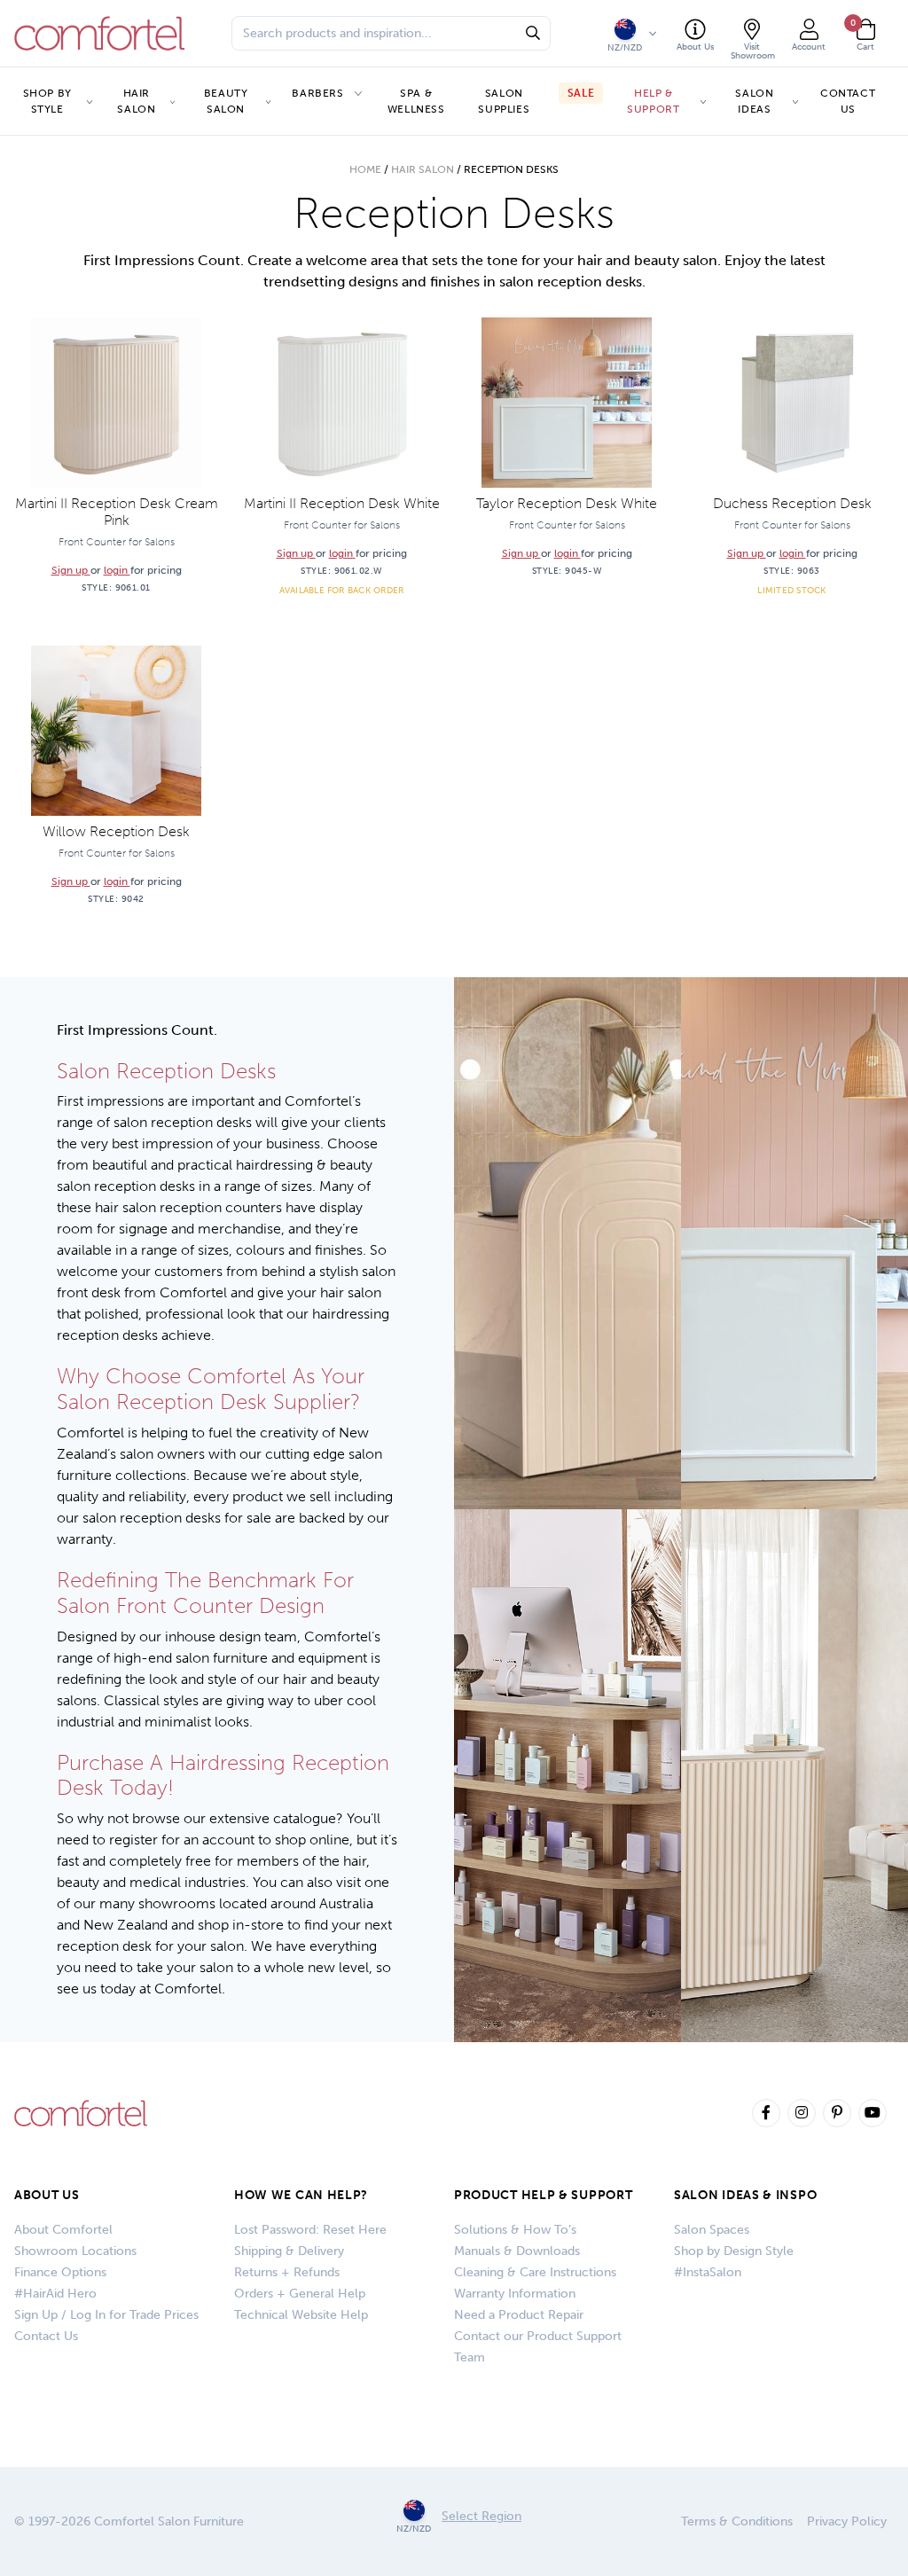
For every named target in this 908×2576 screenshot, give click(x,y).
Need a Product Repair (519, 2315)
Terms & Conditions (737, 2521)
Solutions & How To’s (515, 2230)
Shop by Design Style (734, 2251)
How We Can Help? (301, 2195)
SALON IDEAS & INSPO (745, 2195)
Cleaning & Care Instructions (535, 2272)
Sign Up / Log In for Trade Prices (106, 2315)
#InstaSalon (708, 2272)
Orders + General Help (300, 2294)
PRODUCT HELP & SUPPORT (543, 2195)
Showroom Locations (75, 2251)
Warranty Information (515, 2294)
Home (365, 169)
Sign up (71, 570)
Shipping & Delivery (289, 2251)
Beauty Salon (226, 101)
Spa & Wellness (416, 101)
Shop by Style (47, 101)
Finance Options (60, 2272)
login (117, 570)
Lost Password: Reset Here (310, 2230)
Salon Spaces (712, 2230)
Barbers (317, 93)
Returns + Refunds (287, 2272)
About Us (47, 2195)
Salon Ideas (754, 101)
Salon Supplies (504, 101)
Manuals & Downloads (517, 2251)
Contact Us (848, 101)
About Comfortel (63, 2230)
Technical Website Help (301, 2315)
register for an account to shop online (229, 1840)
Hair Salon (136, 101)
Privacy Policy (847, 2521)
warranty (85, 1539)
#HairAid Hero (55, 2294)
